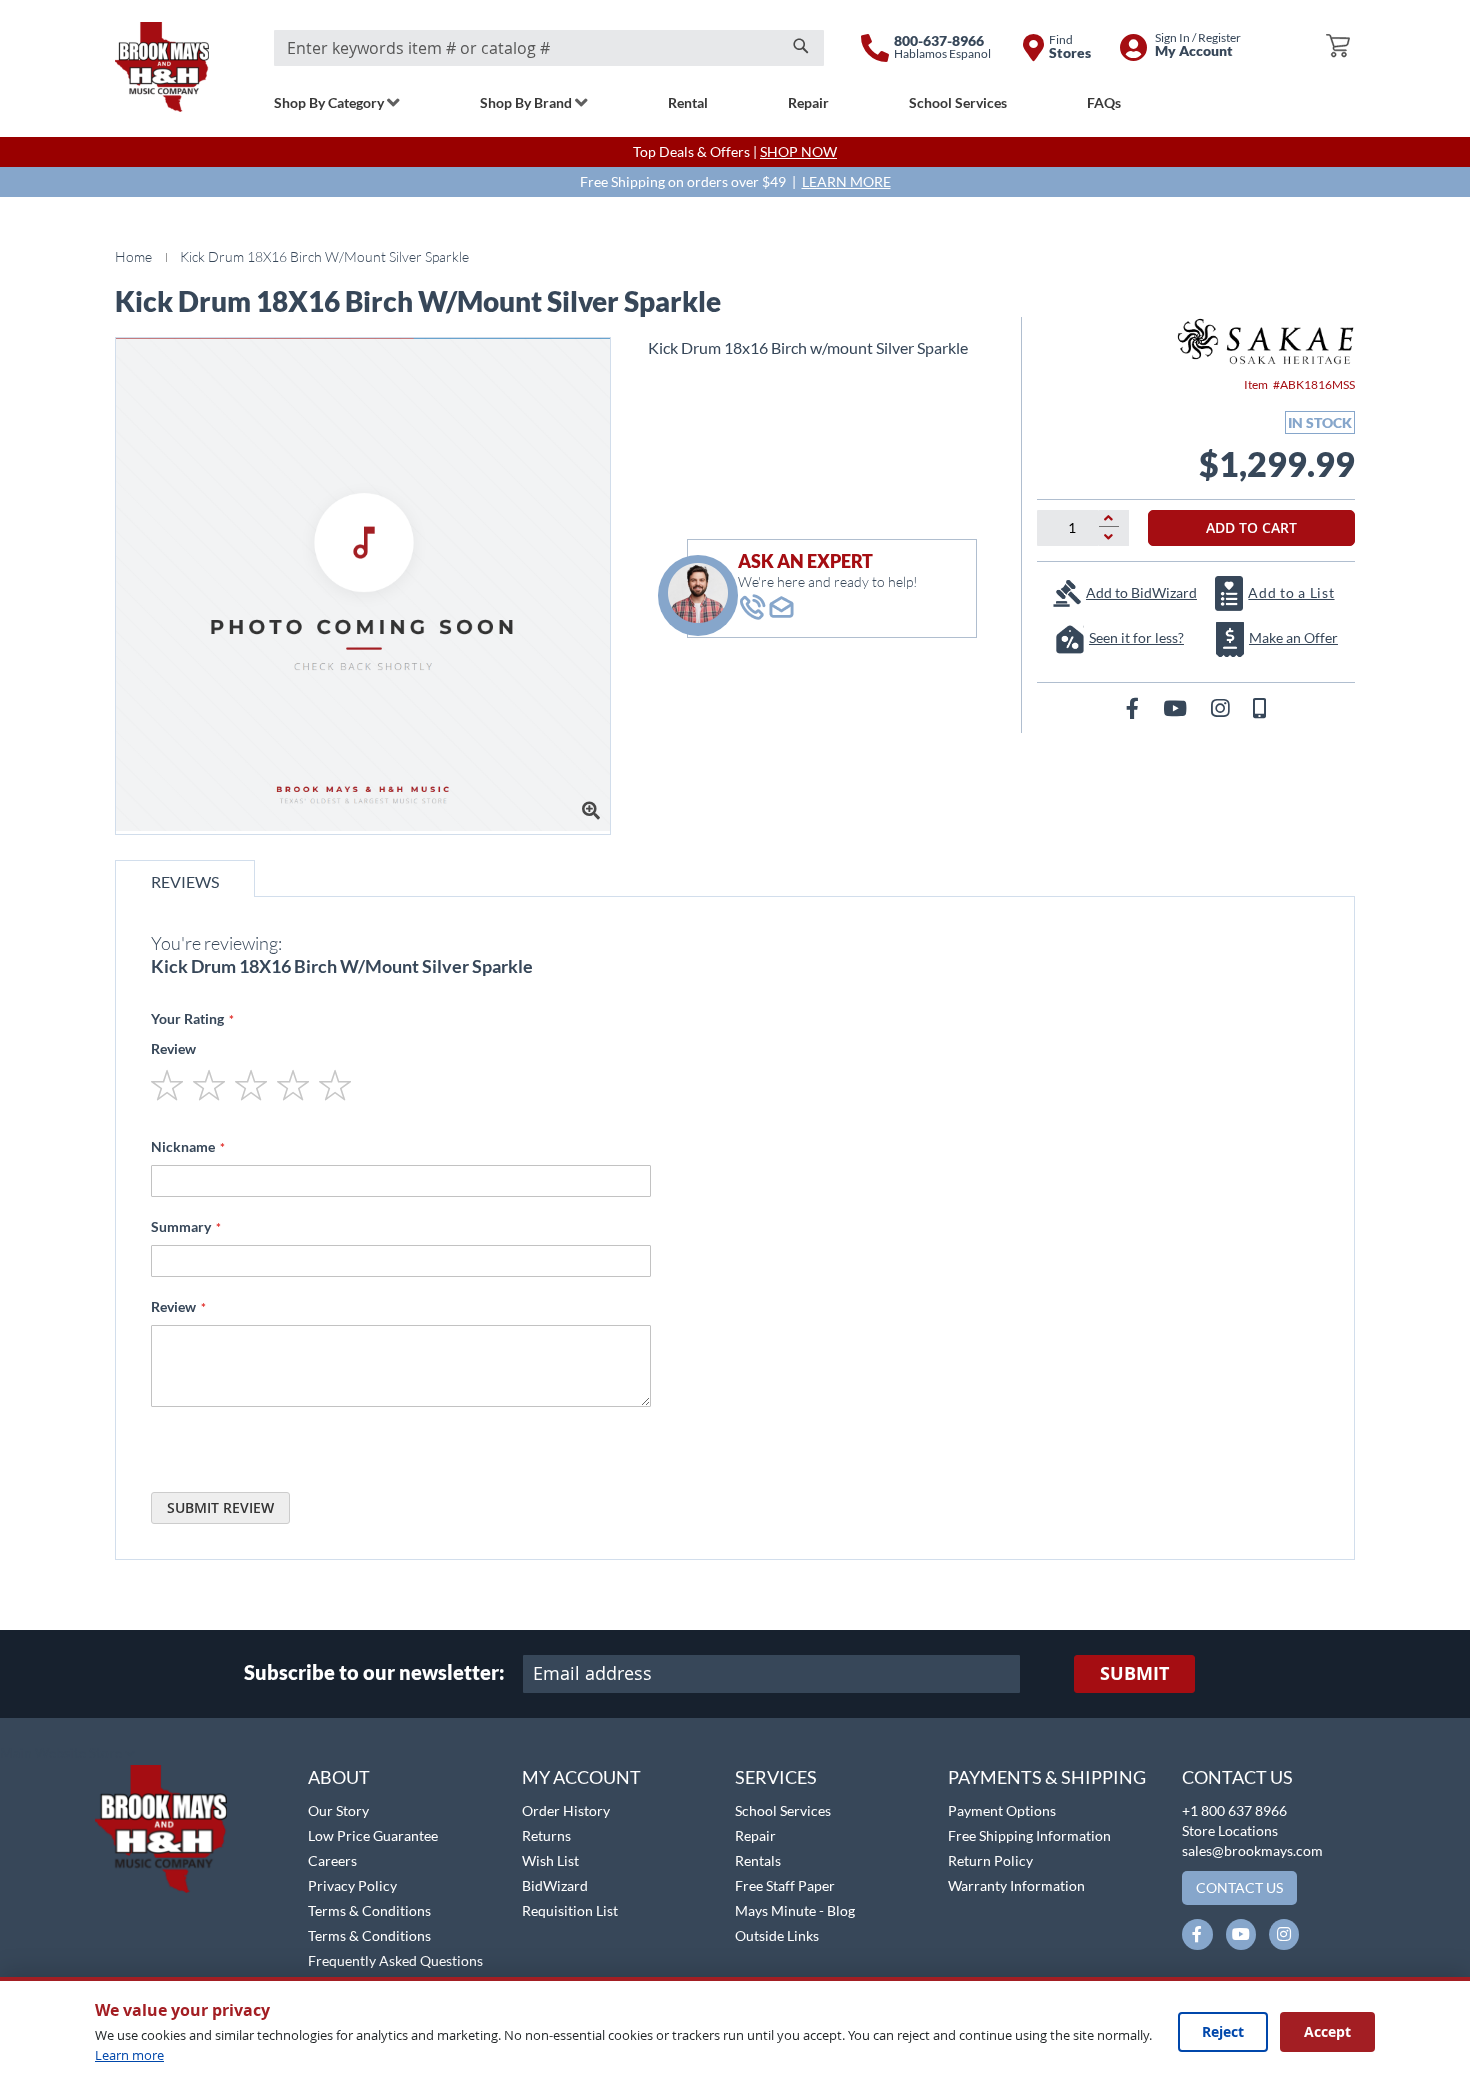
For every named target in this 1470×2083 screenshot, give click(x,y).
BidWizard (555, 1885)
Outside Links (777, 1935)
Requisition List (570, 1910)
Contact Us (1237, 1777)
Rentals (758, 1860)
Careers (332, 1860)
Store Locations (1230, 1830)
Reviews (185, 881)
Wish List (550, 1860)
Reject (1223, 2031)
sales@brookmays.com (1252, 1850)
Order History (566, 1810)
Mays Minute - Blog (795, 1910)
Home (133, 256)
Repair (755, 1835)
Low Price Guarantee (373, 1835)
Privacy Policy (352, 1885)
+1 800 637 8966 (1234, 1810)
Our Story (338, 1810)
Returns (546, 1835)
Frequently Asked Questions (395, 1960)
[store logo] (162, 67)
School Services (783, 1810)
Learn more (129, 2055)
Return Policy (990, 1860)
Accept (1327, 2031)
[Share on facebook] (1134, 707)
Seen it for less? (1136, 637)
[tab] (185, 878)
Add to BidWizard (1141, 592)
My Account (581, 1777)
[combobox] (549, 48)
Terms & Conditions (369, 1910)
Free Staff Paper (785, 1885)
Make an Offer (1293, 637)
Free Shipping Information (1029, 1835)
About (339, 1777)
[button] (67, 1754)
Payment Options (1002, 1810)
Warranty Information (1016, 1885)
